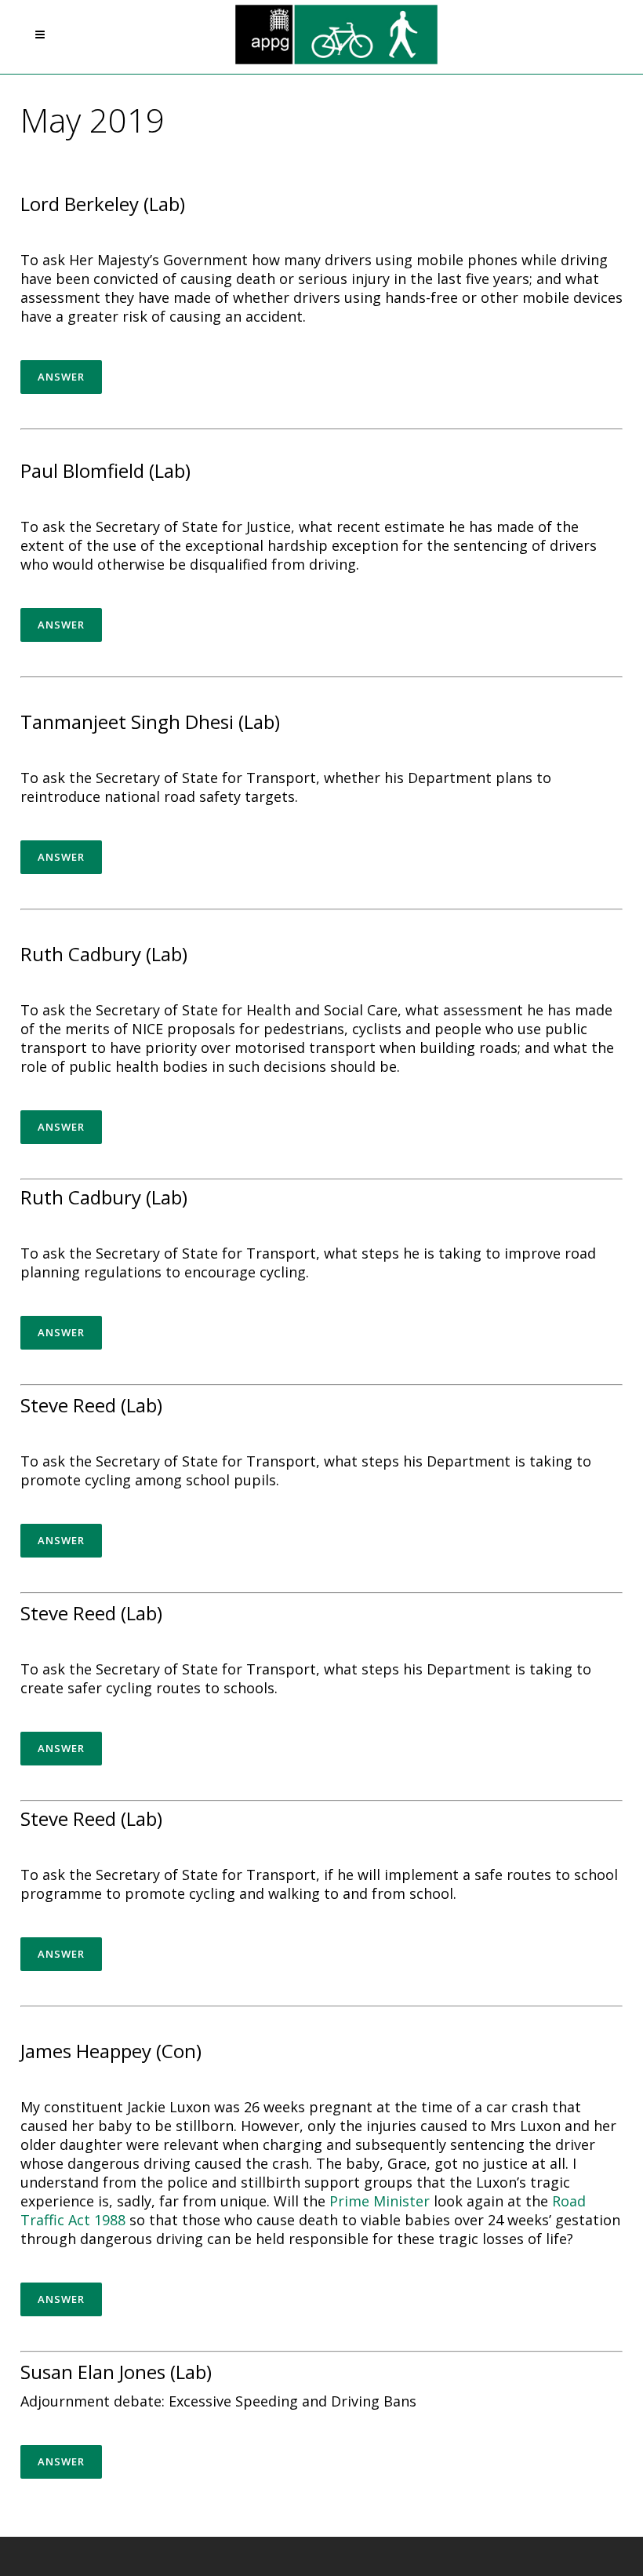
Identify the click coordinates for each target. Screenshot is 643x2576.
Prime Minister (380, 2201)
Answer (61, 377)
